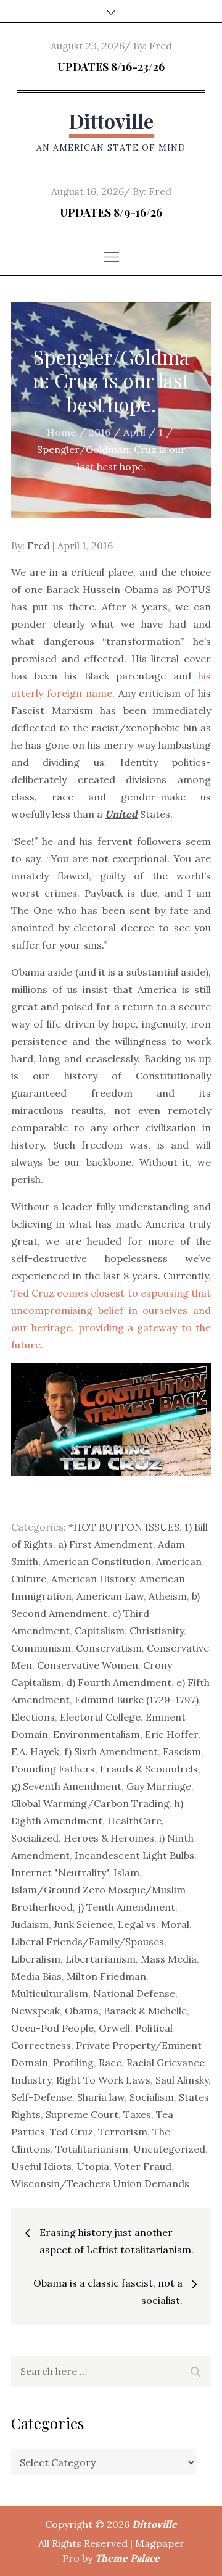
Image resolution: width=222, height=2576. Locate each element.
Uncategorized (169, 2149)
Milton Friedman (106, 1976)
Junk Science (83, 1924)
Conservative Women (88, 1665)
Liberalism (36, 1959)
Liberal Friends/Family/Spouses (88, 1942)
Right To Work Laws (103, 2080)
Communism (41, 1648)
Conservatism (109, 1648)
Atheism (168, 1596)
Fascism (182, 1751)
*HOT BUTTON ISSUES (124, 1527)
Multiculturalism (50, 1993)
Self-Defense (42, 2097)
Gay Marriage (159, 1786)
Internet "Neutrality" (60, 1872)
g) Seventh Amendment (66, 1786)
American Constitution (97, 1561)
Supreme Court (82, 2114)
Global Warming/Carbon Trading (90, 1803)
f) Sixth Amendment (111, 1751)
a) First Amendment (105, 1544)
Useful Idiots (41, 2166)
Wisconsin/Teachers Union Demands (100, 2183)
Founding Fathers (53, 1769)
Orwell (114, 2028)
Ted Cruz (72, 2132)
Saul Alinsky (182, 2080)
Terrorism (123, 2132)
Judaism (30, 1924)
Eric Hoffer (171, 1734)
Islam (126, 1872)
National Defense (134, 1993)
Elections (33, 1717)
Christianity (157, 1631)
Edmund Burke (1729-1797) (137, 1700)
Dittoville (111, 121)
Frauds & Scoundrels (149, 1769)
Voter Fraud (143, 2166)
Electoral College (100, 1717)
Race (110, 2063)
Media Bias (36, 1976)
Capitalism (100, 1631)
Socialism (152, 2097)
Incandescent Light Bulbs (134, 1855)
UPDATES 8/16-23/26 (111, 67)
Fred (161, 46)
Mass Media (169, 1959)
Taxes (137, 2114)
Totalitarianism (92, 2149)
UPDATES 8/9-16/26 (111, 212)
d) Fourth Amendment (119, 1682)
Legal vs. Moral (154, 1924)
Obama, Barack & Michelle (126, 2011)
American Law (110, 1596)
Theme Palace (127, 2558)
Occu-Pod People (52, 2028)
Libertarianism (101, 1959)
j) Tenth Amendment (126, 1907)
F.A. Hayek (35, 1751)
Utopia (93, 2166)
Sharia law (101, 2097)
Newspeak (35, 2011)
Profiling (73, 2063)
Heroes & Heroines (109, 1838)
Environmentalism (97, 1734)
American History (93, 1579)
